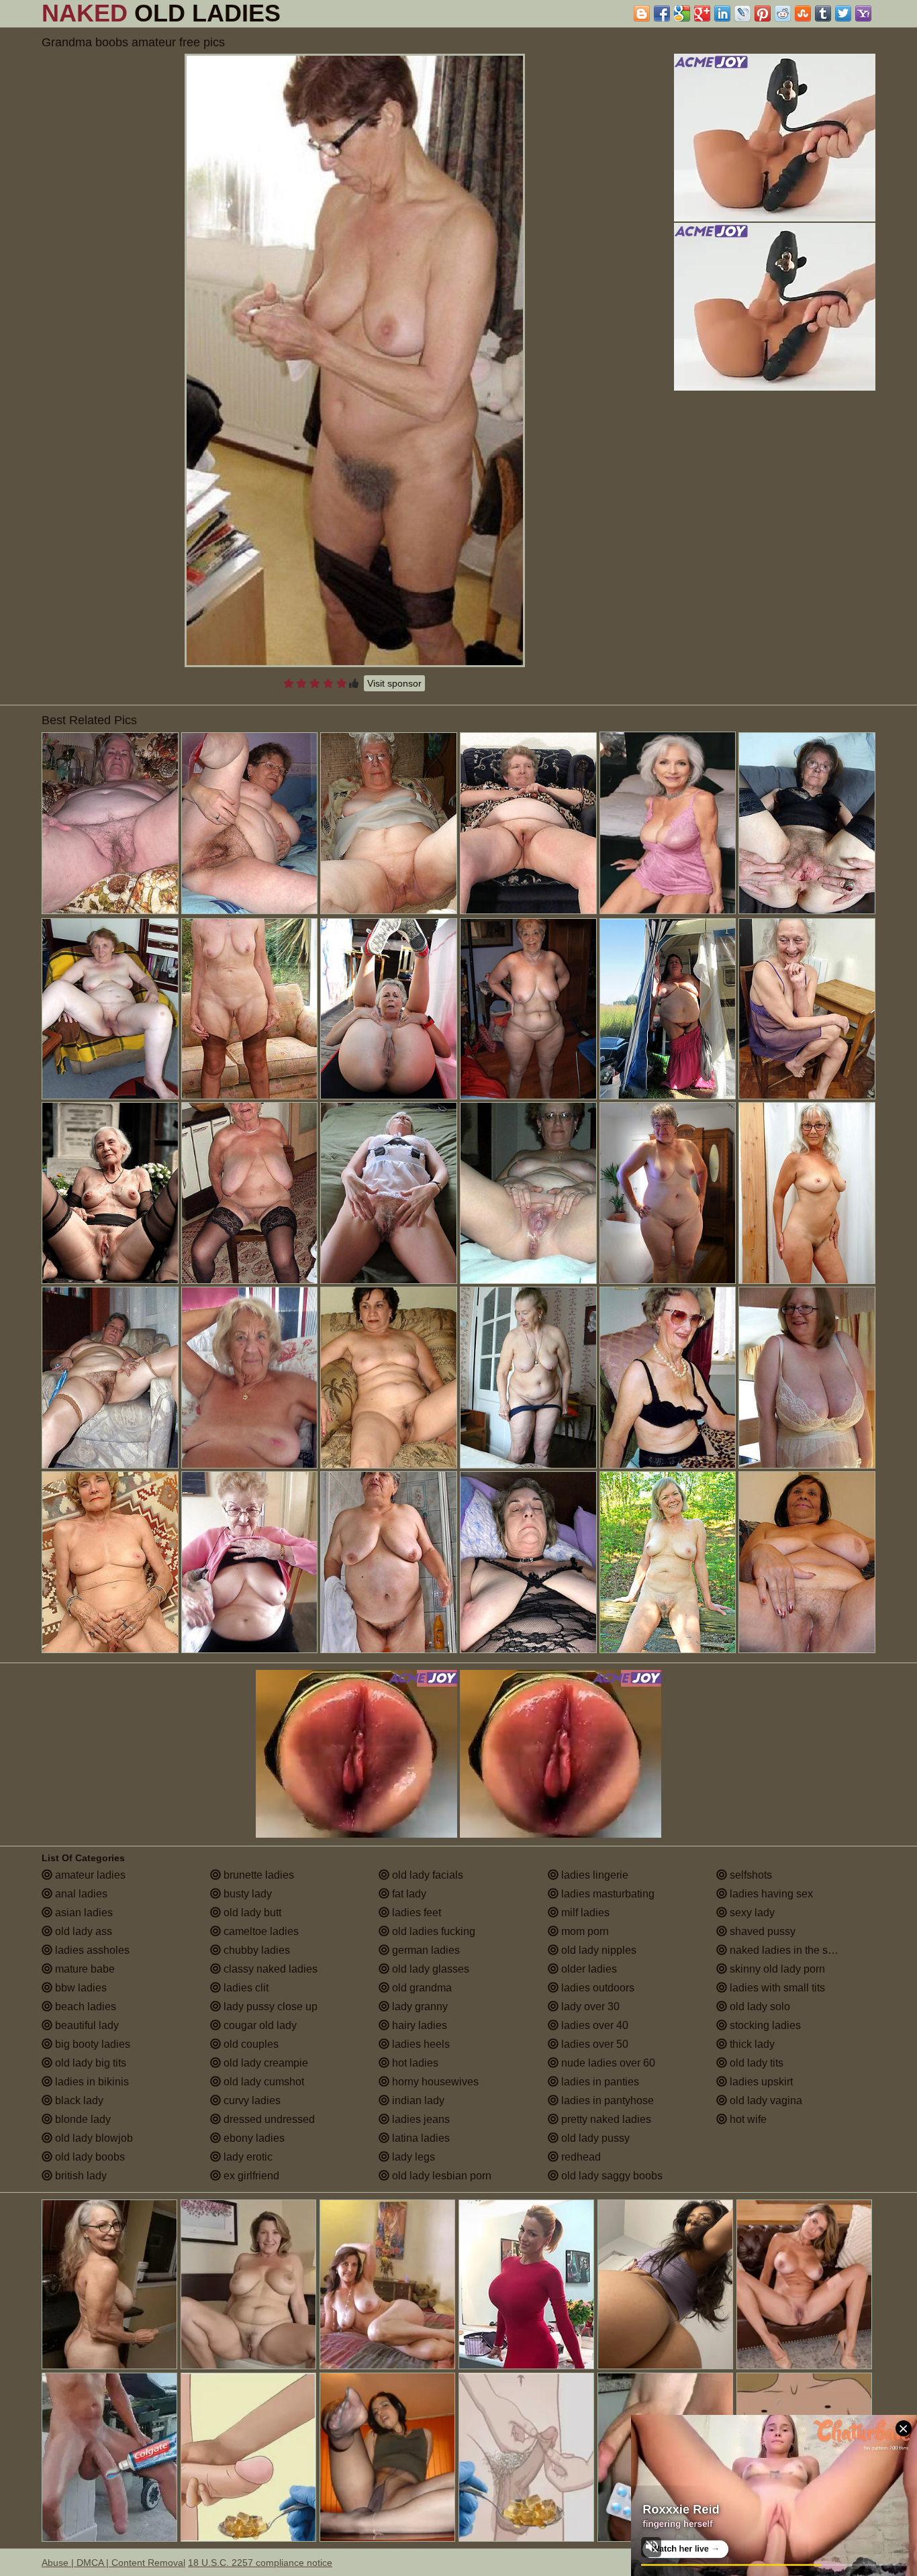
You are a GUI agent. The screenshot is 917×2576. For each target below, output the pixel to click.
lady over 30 (589, 2007)
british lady (80, 2176)
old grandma (421, 1988)
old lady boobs (89, 2157)
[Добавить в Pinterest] (763, 13)
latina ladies (420, 2138)
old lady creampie (264, 2063)
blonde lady (82, 2119)
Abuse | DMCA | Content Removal (113, 2563)
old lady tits (755, 2063)
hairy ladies (418, 2025)
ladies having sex (770, 1894)
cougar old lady (259, 2025)
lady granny (419, 2007)
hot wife (747, 2119)
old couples (250, 2044)
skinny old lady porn (776, 1969)
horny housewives (434, 2082)
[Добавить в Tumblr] (823, 13)
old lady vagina (765, 2100)
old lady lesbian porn (440, 2176)
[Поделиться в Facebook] (662, 13)
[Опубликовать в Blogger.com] (642, 13)
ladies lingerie (593, 1875)
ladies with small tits (776, 1988)
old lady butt (251, 1913)
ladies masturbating (607, 1894)
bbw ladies (80, 1988)
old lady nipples (597, 1950)
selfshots (750, 1875)
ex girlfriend (250, 2176)
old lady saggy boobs (611, 2176)
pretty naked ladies (605, 2119)
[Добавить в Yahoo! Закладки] (863, 13)
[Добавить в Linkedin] (722, 13)
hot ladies (414, 2063)
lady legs (412, 2157)
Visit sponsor (394, 683)
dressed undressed (268, 2119)
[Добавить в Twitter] (843, 13)
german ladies (425, 1950)
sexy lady (751, 1913)
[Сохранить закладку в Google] (682, 13)
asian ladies (83, 1913)
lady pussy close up (269, 2007)
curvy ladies (251, 2100)
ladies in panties (599, 2082)
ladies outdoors (596, 1988)
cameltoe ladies (260, 1931)
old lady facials (426, 1875)
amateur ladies (89, 1875)
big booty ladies (91, 2044)
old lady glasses (429, 1969)
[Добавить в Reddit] (783, 13)
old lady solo (759, 2007)
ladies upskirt (760, 2082)
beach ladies (84, 2007)
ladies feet (415, 1913)
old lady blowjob (93, 2138)
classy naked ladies (269, 1969)
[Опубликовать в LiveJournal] (742, 13)
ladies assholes (91, 1950)
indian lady (417, 2100)
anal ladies (80, 1894)
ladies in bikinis (91, 2082)
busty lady (246, 1894)
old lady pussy (594, 2138)
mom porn (584, 1931)
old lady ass (82, 1931)
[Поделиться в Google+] (702, 13)
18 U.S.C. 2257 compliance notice (260, 2563)
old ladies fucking (432, 1931)
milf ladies (584, 1913)
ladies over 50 (593, 2044)
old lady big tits (89, 2063)
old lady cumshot (262, 2082)
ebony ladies (253, 2138)
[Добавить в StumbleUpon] (803, 13)
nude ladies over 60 (607, 2063)
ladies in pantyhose (606, 2100)
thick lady (751, 2044)
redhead (580, 2157)
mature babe (84, 1969)
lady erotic (247, 2157)
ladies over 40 (593, 2025)
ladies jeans (420, 2119)
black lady (78, 2100)
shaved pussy (761, 1931)
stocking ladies (764, 2025)
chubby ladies (255, 1950)
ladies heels (420, 2044)
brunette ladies (257, 1875)
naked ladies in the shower (792, 1950)
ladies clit (245, 1988)
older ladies (588, 1969)
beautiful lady (86, 2025)
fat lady (408, 1894)
